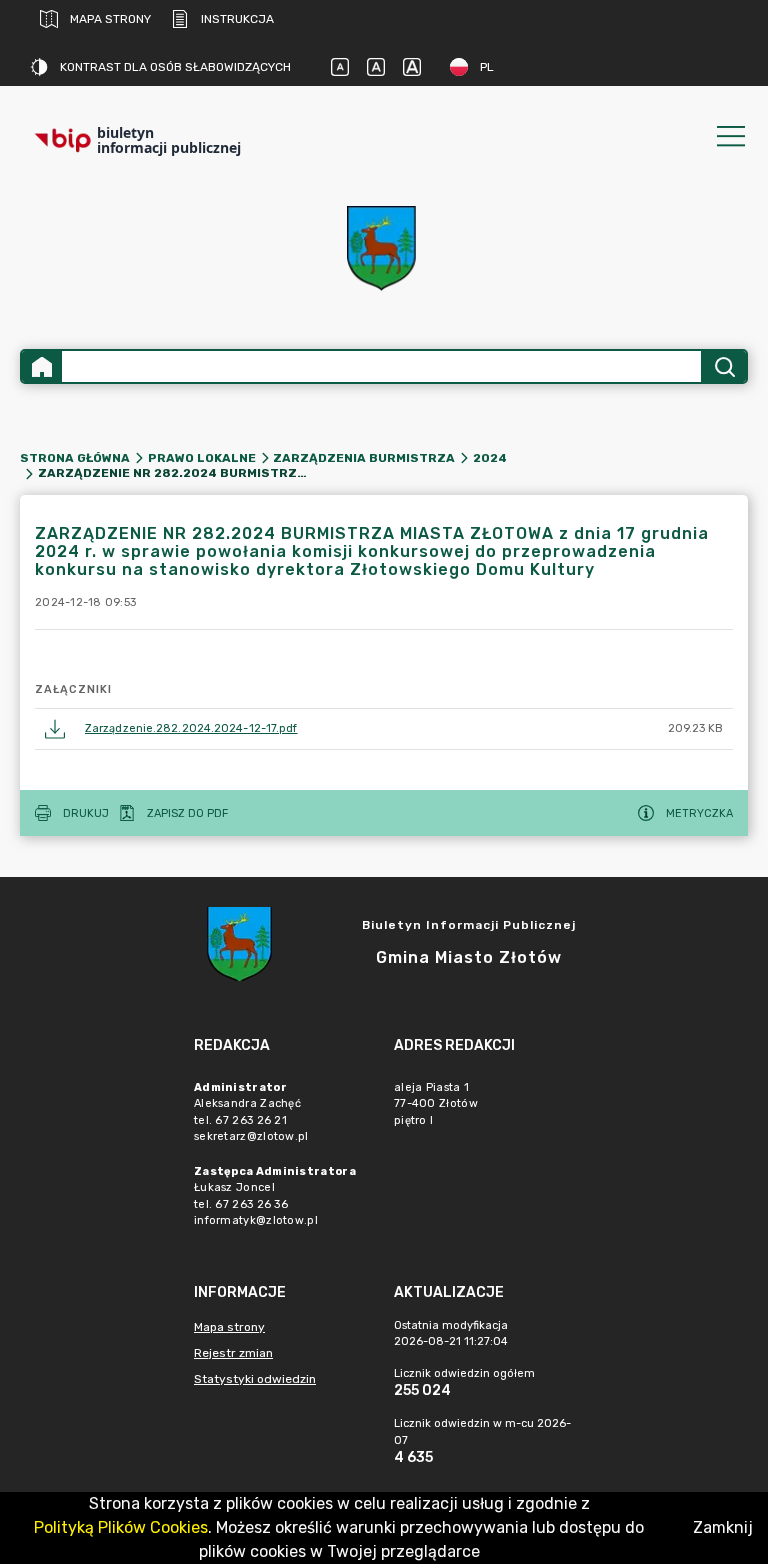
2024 (490, 458)
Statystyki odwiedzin (255, 1379)
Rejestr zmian (233, 1353)
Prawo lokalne (202, 458)
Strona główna (75, 458)
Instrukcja (237, 19)
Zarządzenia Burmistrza (364, 458)
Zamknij (723, 1527)
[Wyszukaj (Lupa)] (723, 366)
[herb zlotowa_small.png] (384, 248)
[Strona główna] (42, 366)
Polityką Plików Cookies (121, 1527)
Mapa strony (110, 19)
